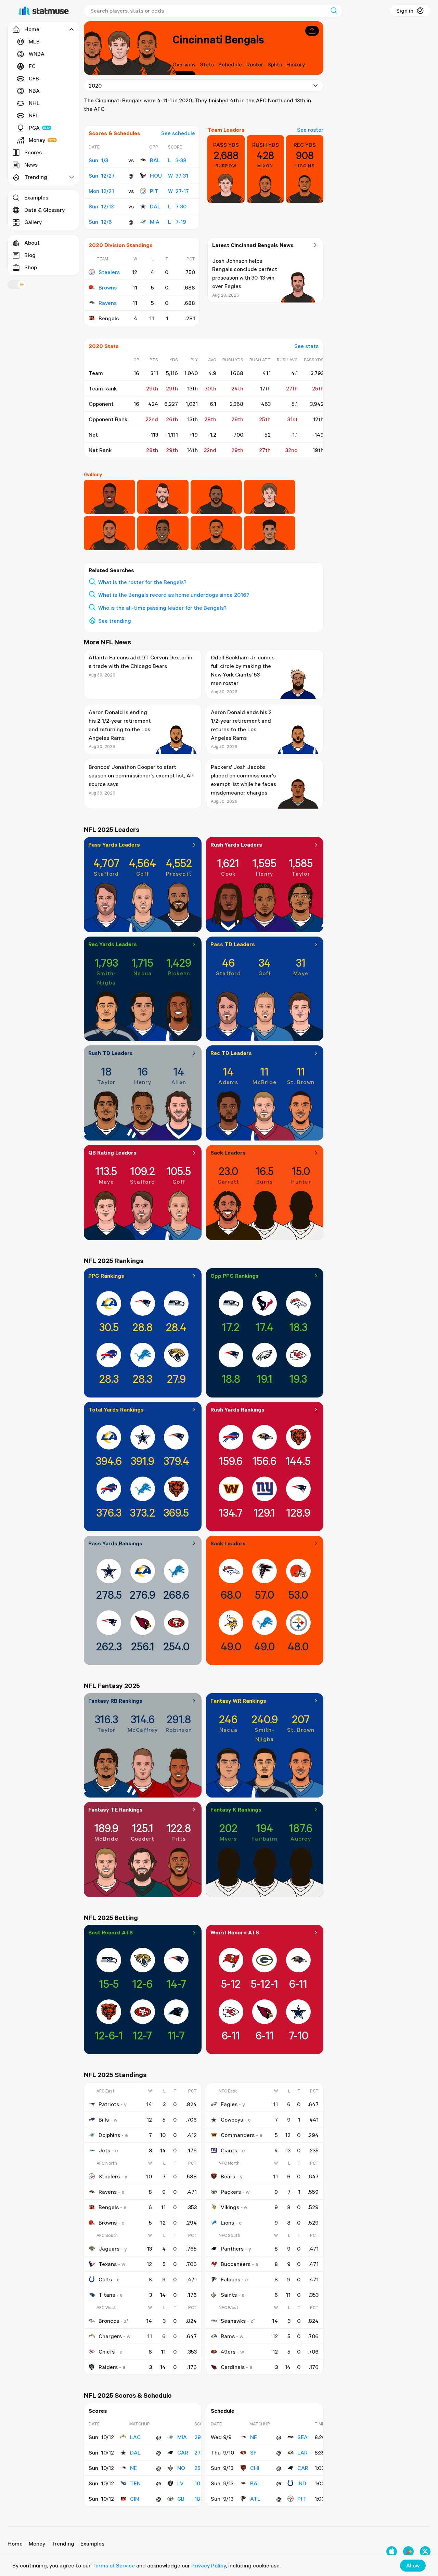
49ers (228, 2352)
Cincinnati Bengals (218, 39)
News (31, 165)
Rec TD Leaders (231, 1053)
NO (181, 2468)
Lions (227, 2223)
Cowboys (232, 2120)
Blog (30, 255)
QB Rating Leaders (112, 1152)
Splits (275, 64)
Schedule (230, 64)
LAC (135, 2437)
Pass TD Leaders (233, 944)
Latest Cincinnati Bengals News (253, 245)
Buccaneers (236, 2264)
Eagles (229, 2104)
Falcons (230, 2279)
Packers (231, 2192)
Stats (207, 64)
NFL (34, 115)
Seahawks (233, 2321)
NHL (34, 103)
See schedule (178, 133)
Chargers (110, 2336)
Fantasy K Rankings (236, 1809)
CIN (134, 2499)
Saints (229, 2295)
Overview (184, 64)
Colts (105, 2279)
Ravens (108, 303)
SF (253, 2452)
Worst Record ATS (235, 1932)
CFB (34, 78)
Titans (107, 2295)
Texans (108, 2264)
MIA (155, 222)
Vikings (230, 2207)
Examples (36, 197)
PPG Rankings (106, 1276)
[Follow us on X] (425, 2552)
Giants (229, 2150)
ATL (255, 2499)
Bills (104, 2120)
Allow (413, 2565)
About (32, 243)
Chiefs (107, 2352)
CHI (255, 2468)
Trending (63, 2543)
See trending (115, 621)
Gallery (33, 222)
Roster (255, 64)
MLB (34, 41)
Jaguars (109, 2249)
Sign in (405, 11)
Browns (108, 287)
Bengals (109, 2207)
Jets (104, 2150)
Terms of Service (113, 2565)
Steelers (109, 272)
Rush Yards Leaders (236, 845)
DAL (155, 206)
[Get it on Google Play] (408, 2552)
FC (32, 66)
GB (181, 2499)
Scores (33, 152)
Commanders (238, 2135)
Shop (31, 267)
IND (302, 2483)
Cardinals (233, 2367)
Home (15, 2543)
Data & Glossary (44, 210)
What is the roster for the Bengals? (142, 582)
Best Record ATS (111, 1932)
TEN (135, 2483)
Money (37, 140)
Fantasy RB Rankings (115, 1701)
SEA (302, 2437)
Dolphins (109, 2135)
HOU (156, 176)
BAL (155, 160)
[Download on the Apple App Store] (392, 2552)
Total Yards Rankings (116, 1409)
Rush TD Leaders (111, 1053)
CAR (183, 2452)
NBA (34, 91)
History (296, 64)
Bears (228, 2176)
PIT (154, 191)
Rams (228, 2336)
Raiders (108, 2367)
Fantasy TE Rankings (115, 1809)
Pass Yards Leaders (114, 845)
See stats (306, 346)
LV (181, 2483)
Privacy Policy (209, 2565)
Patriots (109, 2104)
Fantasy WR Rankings (238, 1701)
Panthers (232, 2249)
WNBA (37, 54)
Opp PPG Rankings (235, 1276)
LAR (302, 2452)
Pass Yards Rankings (115, 1543)
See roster (310, 130)
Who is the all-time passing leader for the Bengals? (162, 608)
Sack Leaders (228, 1152)
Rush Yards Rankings (237, 1409)
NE (133, 2468)
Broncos (109, 2321)
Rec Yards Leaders (113, 944)
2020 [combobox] (95, 86)
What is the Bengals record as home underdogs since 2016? (174, 595)
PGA (34, 128)
